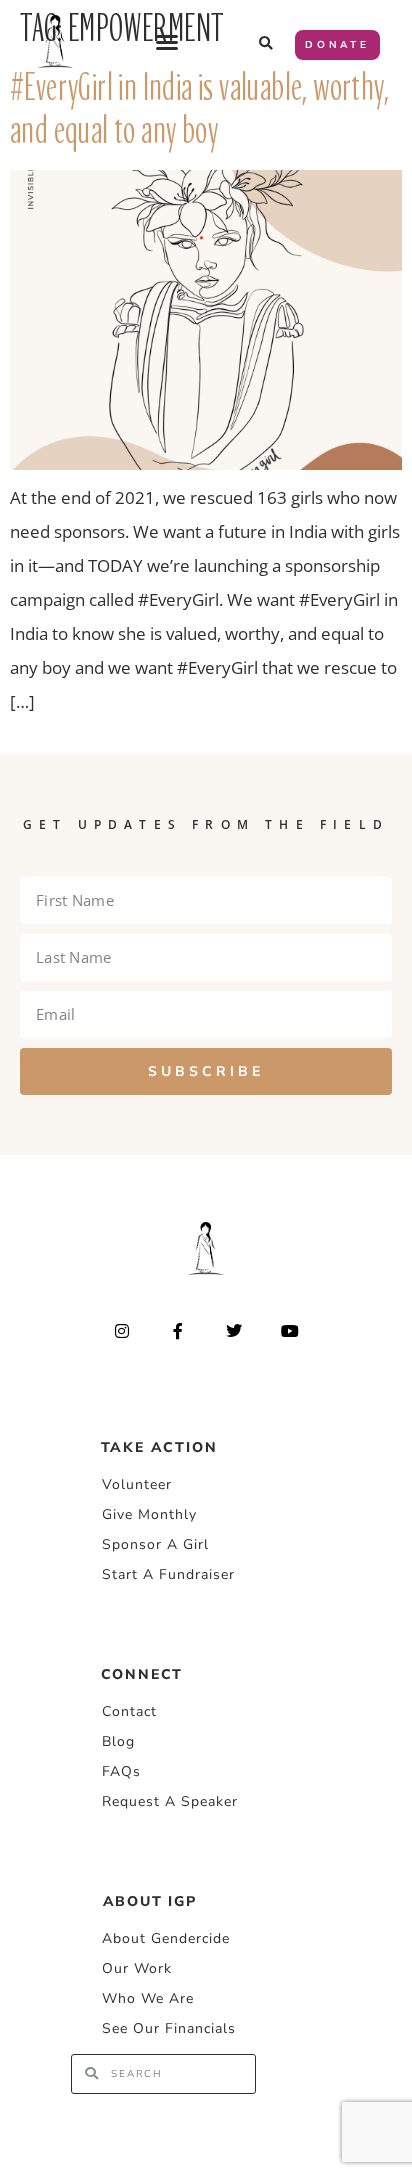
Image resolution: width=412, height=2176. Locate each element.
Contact (129, 1711)
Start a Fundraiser (168, 1574)
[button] (167, 42)
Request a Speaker (170, 1801)
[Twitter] (234, 1330)
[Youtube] (290, 1330)
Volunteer (137, 1484)
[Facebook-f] (177, 1330)
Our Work (137, 1968)
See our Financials (169, 2028)
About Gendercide (166, 1938)
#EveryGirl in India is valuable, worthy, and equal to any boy (199, 109)
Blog (118, 1741)
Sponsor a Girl (155, 1544)
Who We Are (148, 1998)
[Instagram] (121, 1330)
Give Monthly (149, 1514)
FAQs (121, 1771)
